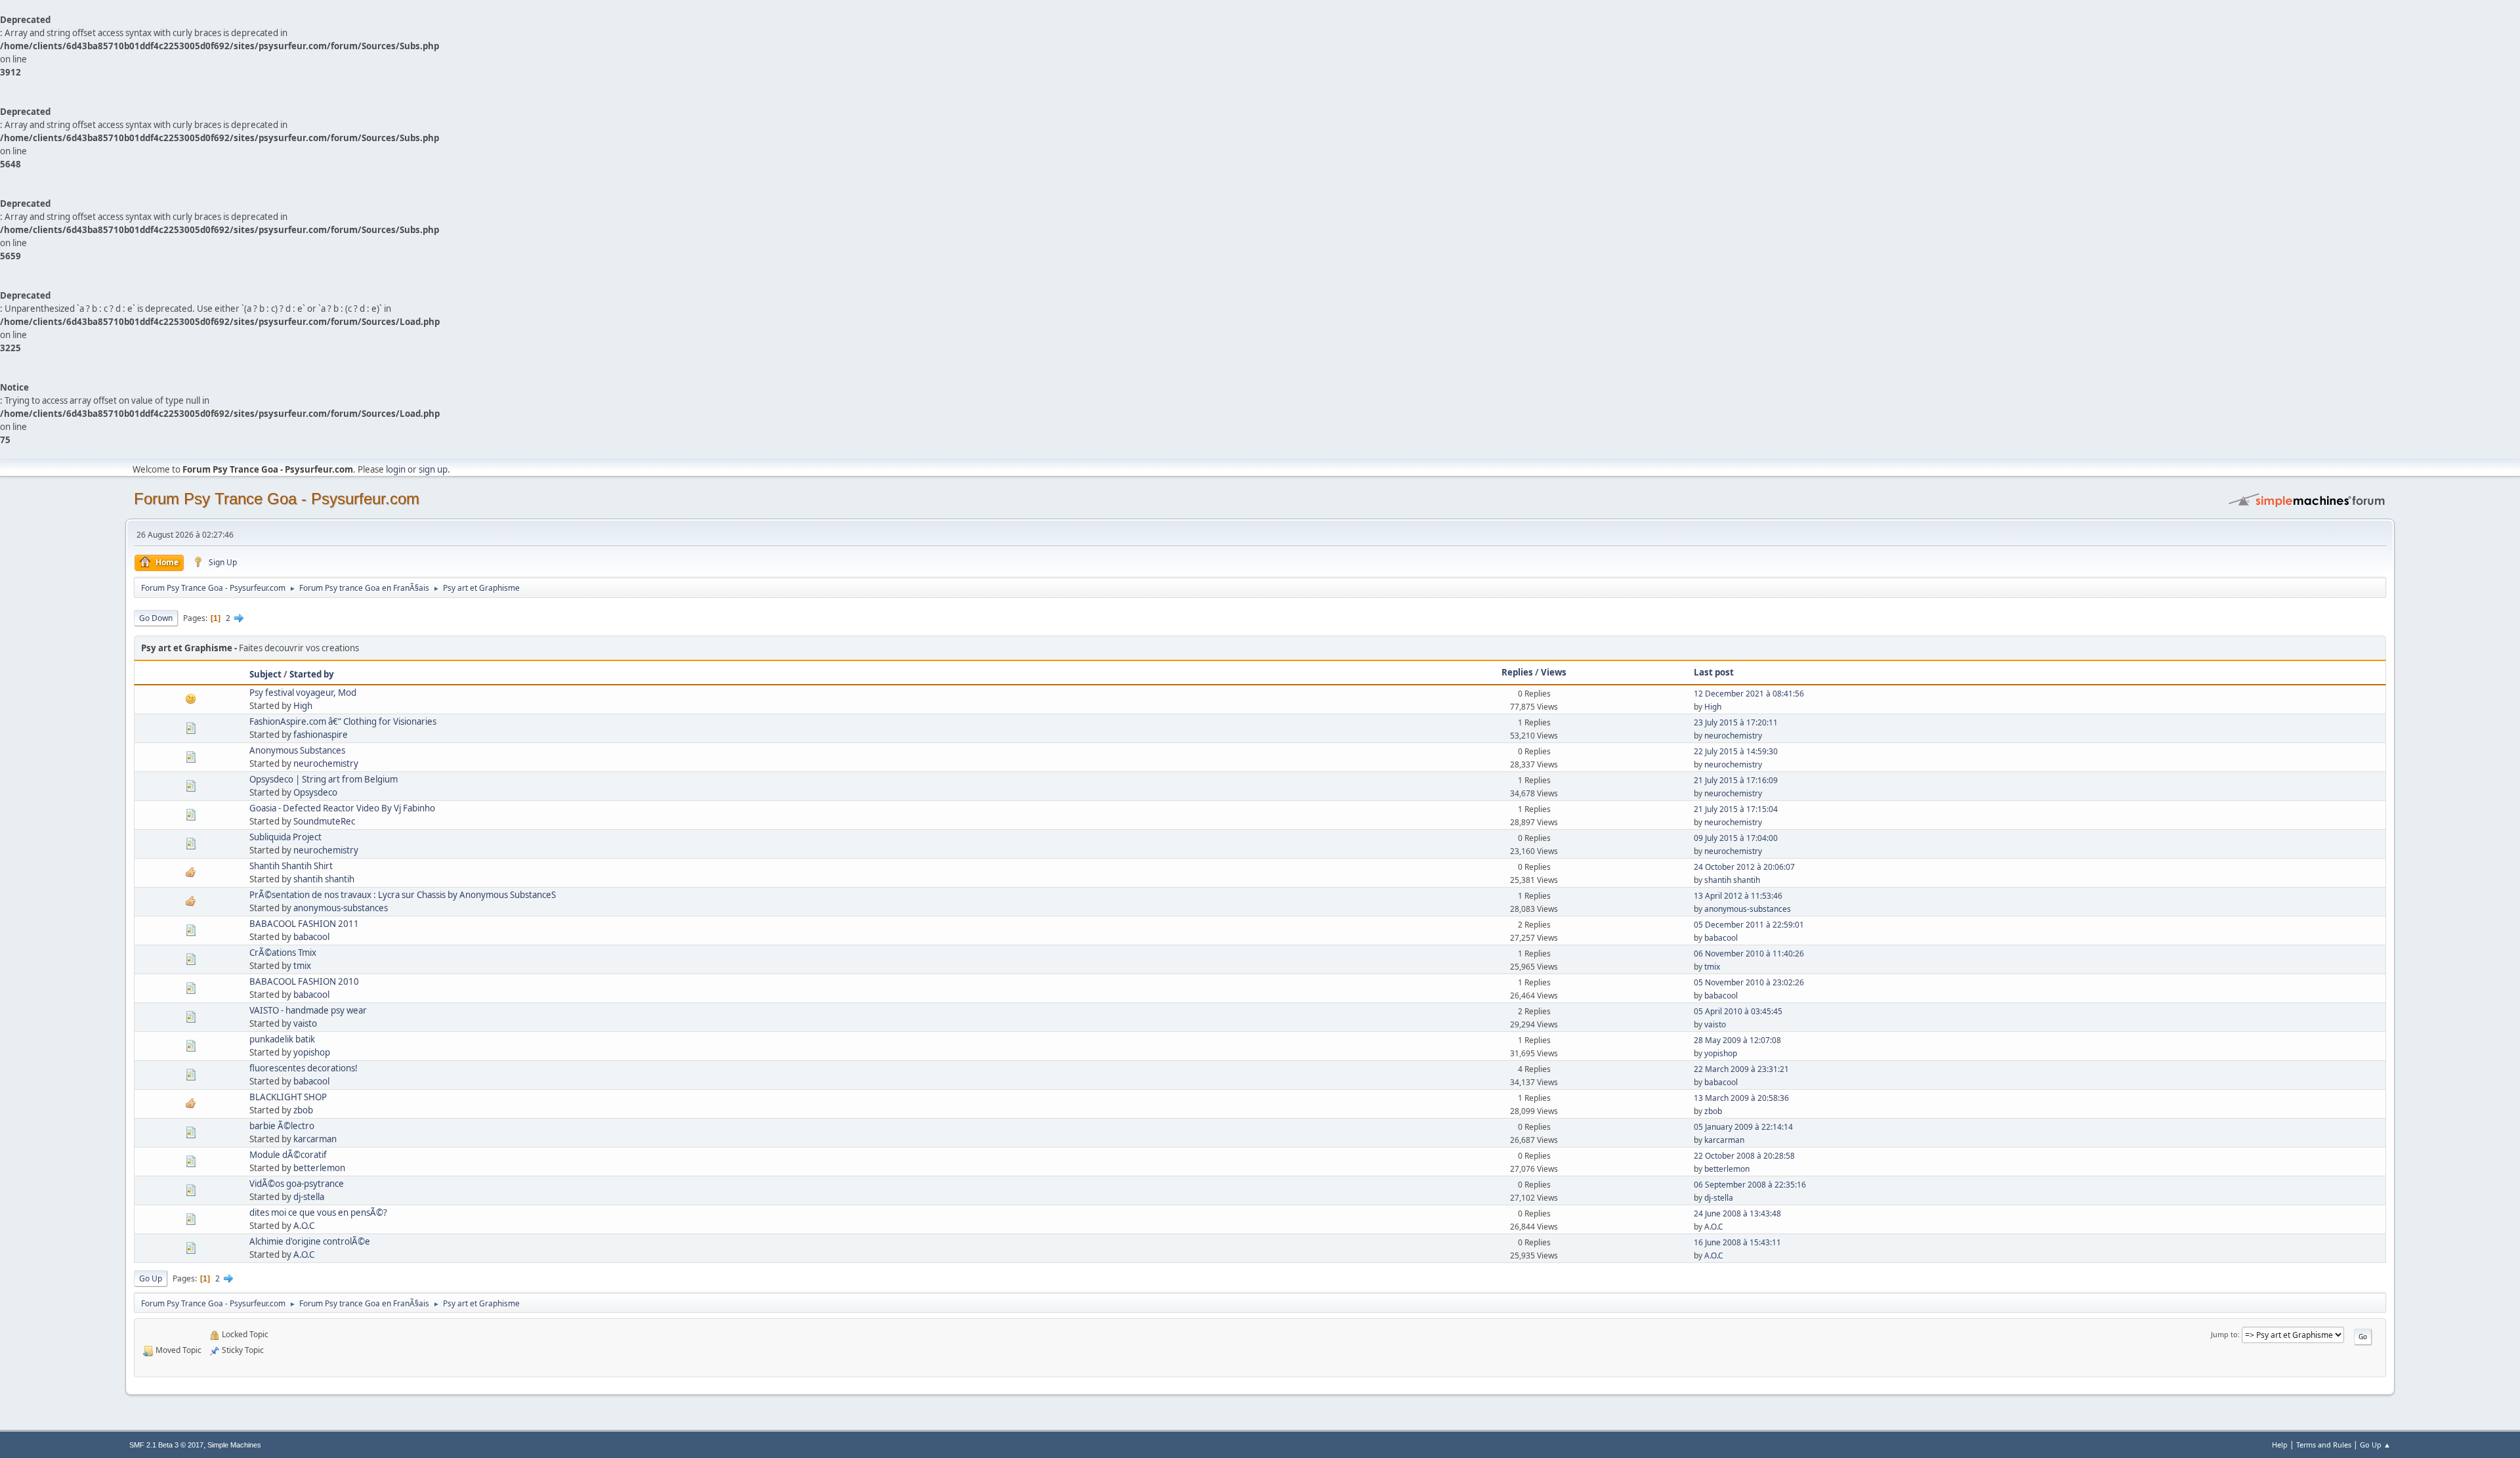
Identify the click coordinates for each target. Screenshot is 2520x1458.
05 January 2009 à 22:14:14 (1743, 1127)
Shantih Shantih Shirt (291, 866)
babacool (311, 937)
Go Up (151, 1278)
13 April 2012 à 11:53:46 (1738, 896)
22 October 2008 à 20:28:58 (1744, 1156)
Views (1554, 672)
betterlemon (319, 1168)
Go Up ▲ (2375, 1445)
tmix (302, 966)
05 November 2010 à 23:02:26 (1749, 982)
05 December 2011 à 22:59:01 (1749, 925)
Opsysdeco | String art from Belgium (324, 779)
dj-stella (309, 1197)
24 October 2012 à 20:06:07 (1744, 867)
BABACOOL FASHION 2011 (304, 924)
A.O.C (304, 1226)
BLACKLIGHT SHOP (288, 1097)
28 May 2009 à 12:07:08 (1737, 1040)
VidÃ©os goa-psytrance (297, 1184)
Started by (312, 674)
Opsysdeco (315, 792)
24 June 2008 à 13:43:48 (1737, 1213)
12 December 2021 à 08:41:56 (1749, 694)
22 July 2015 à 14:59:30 (1736, 751)
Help (2280, 1445)
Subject (265, 674)
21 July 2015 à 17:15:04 (1736, 809)
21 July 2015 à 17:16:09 (1736, 780)
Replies (1517, 672)
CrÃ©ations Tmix (283, 953)
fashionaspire (321, 735)
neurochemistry (1733, 736)
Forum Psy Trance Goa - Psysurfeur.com (277, 499)
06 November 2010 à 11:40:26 (1749, 954)
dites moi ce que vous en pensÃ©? (318, 1212)
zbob (303, 1110)
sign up (433, 469)
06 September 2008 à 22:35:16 (1750, 1185)
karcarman (315, 1139)
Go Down (156, 618)
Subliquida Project (285, 837)
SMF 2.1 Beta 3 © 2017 (166, 1445)
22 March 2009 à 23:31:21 (1741, 1069)
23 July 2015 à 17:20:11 (1736, 722)
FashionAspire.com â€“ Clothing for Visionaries (343, 721)
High (303, 706)
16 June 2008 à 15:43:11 (1737, 1242)
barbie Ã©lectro (282, 1126)
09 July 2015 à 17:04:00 (1736, 838)
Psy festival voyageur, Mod (303, 693)
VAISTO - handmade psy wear (308, 1010)
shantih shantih (324, 879)
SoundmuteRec (324, 821)
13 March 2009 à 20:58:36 (1741, 1098)
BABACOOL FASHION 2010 (304, 981)
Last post (1714, 672)
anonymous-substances (341, 908)
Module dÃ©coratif (288, 1155)
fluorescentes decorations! (304, 1068)
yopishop (312, 1052)
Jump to (2224, 1334)
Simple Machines (234, 1445)
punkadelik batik (282, 1039)
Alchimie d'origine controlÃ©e (310, 1241)
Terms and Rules (2324, 1445)
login (396, 469)
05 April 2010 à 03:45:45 (1738, 1011)
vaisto (305, 1023)
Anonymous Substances (297, 750)
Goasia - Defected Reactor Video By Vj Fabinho (342, 808)
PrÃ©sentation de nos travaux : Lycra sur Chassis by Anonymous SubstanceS (403, 895)
